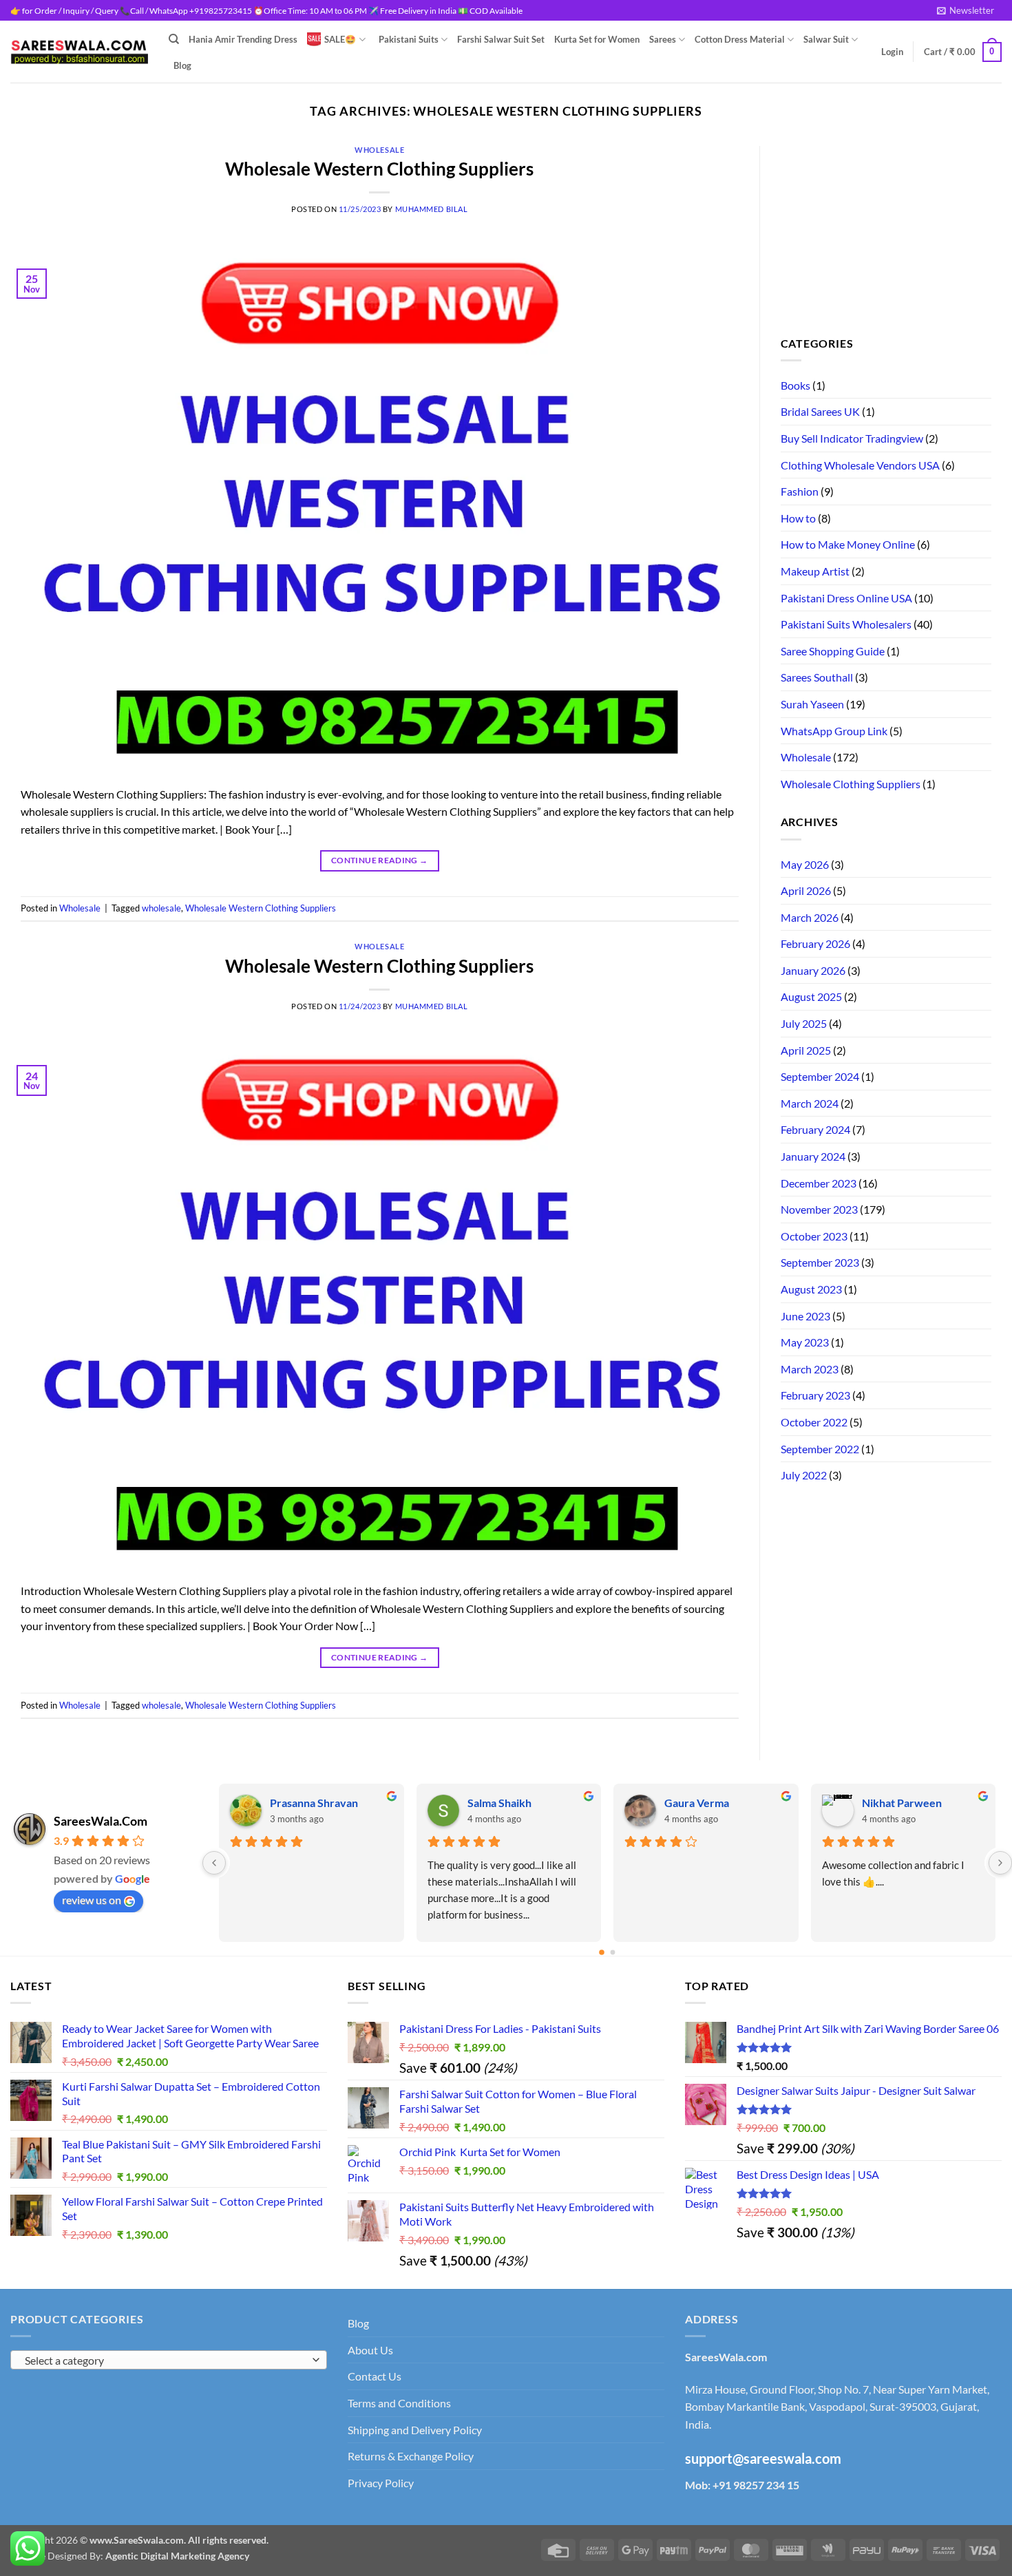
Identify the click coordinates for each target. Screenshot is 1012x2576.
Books (795, 385)
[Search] (174, 39)
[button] (966, 10)
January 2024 (813, 1156)
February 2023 (815, 1395)
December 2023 (819, 1183)
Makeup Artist (815, 571)
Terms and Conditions (399, 2403)
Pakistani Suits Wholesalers (846, 624)
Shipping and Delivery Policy (415, 2430)
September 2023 (820, 1262)
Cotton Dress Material (740, 39)
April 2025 (806, 1050)
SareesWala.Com (101, 1821)
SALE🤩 (340, 39)
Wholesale (379, 150)
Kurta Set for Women (597, 39)
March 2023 (810, 1369)
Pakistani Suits (409, 39)
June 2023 (805, 1316)
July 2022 (804, 1475)
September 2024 (820, 1076)
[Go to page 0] (602, 1952)
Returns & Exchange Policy (411, 2456)
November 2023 (819, 1209)
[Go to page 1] (613, 1952)
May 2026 (805, 864)
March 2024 (810, 1103)
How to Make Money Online (848, 544)
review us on (92, 1900)
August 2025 (811, 996)
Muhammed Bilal (432, 209)
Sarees (663, 39)
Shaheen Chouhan (906, 1803)
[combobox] (169, 2360)
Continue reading (380, 860)
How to (798, 518)
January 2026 (813, 970)
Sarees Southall (817, 677)
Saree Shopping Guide (833, 651)
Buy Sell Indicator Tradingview (852, 438)
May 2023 (805, 1342)
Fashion (800, 491)
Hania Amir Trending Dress (243, 39)
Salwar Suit (826, 39)
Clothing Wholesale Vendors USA (860, 465)
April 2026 (806, 890)
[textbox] (166, 2361)
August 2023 (811, 1289)
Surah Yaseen (812, 704)
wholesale (161, 908)
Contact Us (375, 2376)
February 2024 (815, 1129)
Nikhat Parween (310, 1803)
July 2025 (804, 1023)
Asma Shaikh (498, 1803)
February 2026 (815, 943)
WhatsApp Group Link (834, 731)
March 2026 (810, 917)
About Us (370, 2350)
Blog (182, 65)
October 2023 (814, 1236)
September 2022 (820, 1449)
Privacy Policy (381, 2483)
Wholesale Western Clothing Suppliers (379, 169)
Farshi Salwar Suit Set (501, 39)
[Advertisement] (886, 232)
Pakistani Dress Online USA (846, 598)
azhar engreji (696, 1803)
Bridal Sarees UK (820, 411)
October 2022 (814, 1422)
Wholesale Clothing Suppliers (851, 784)
